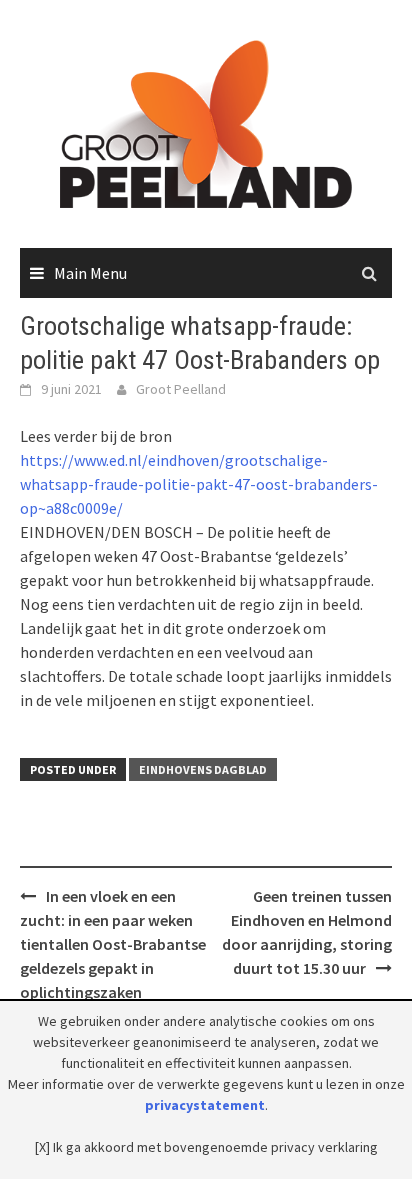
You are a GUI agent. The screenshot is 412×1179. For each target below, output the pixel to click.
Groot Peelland (181, 389)
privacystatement (205, 1105)
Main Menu (90, 273)
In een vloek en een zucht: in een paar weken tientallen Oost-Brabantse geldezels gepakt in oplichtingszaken (113, 944)
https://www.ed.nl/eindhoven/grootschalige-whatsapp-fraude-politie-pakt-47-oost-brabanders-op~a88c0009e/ (199, 484)
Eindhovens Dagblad (203, 769)
